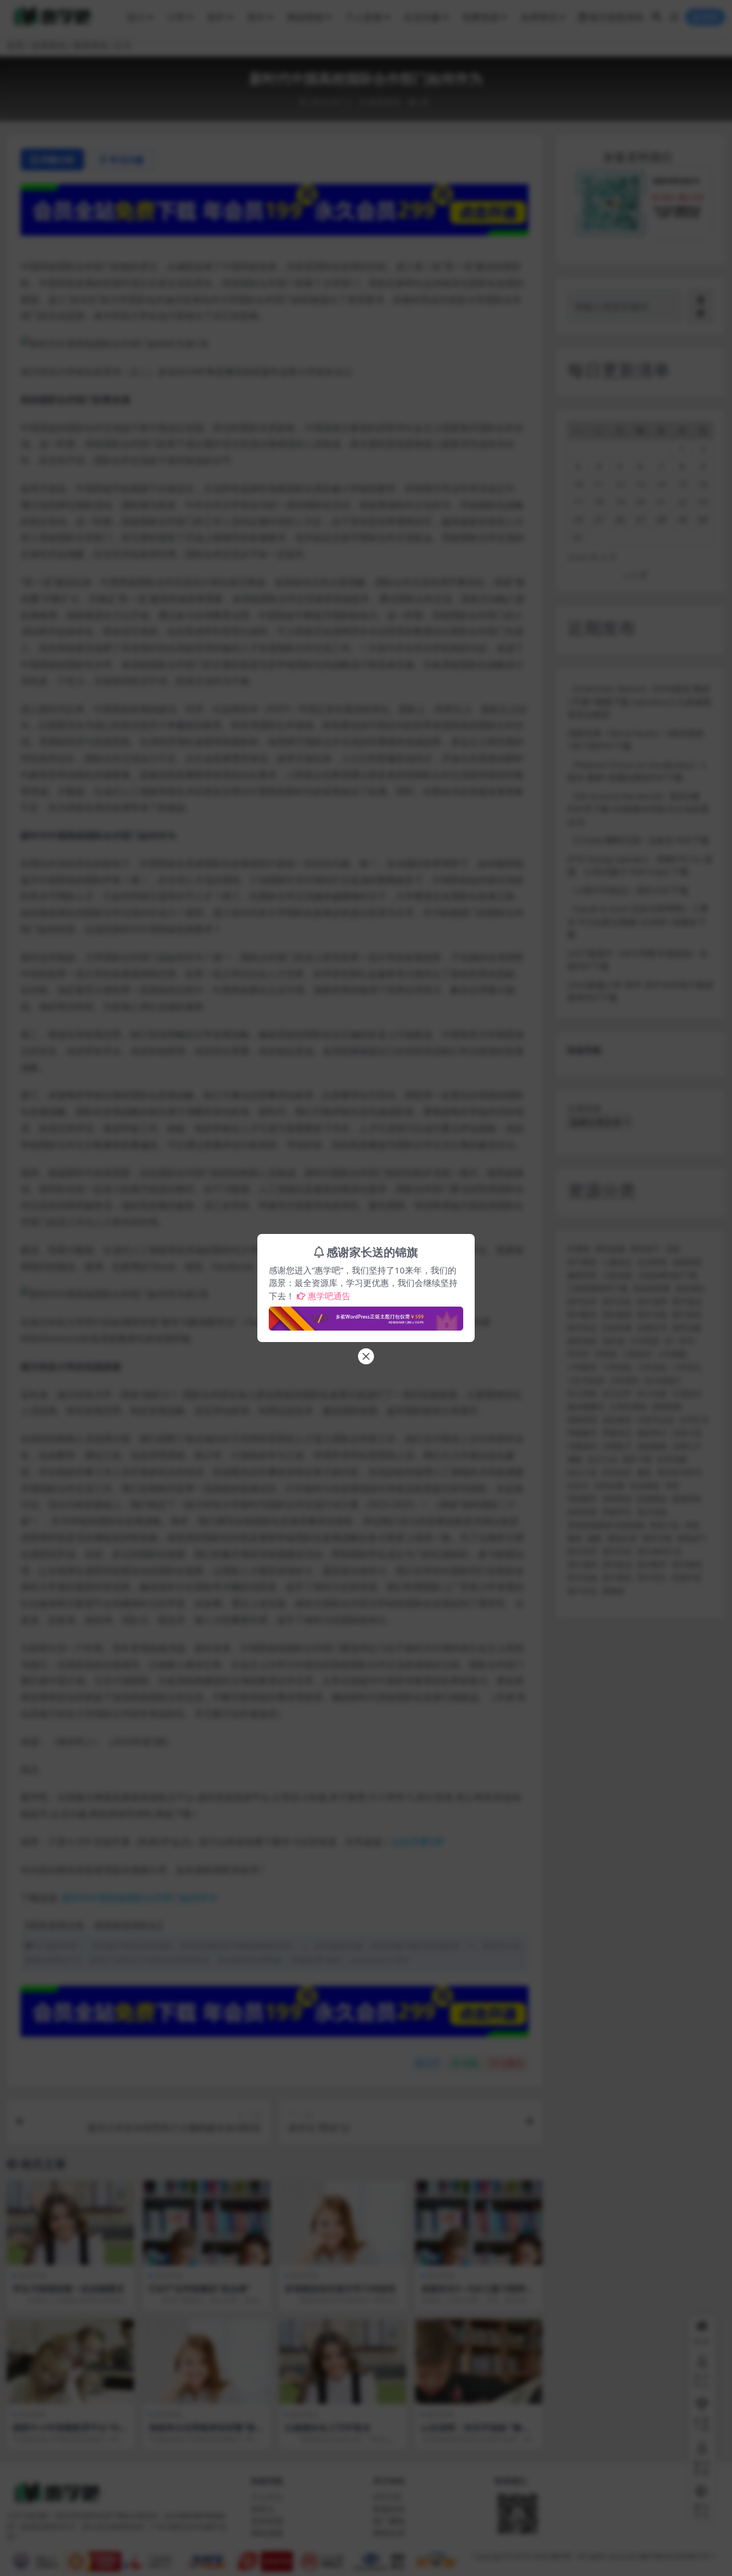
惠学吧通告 (329, 1296)
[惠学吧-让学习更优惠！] (366, 1315)
